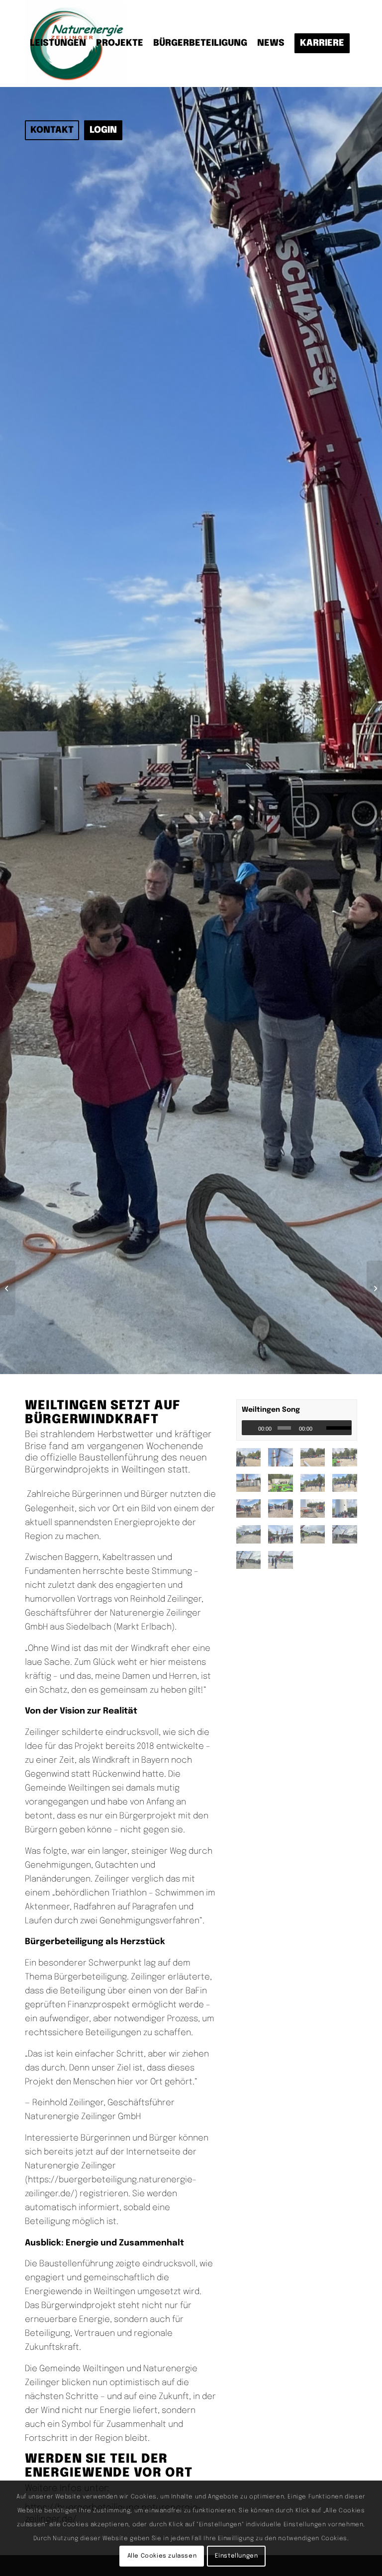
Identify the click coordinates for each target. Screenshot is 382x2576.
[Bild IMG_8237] (348, 1538)
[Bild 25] (252, 1512)
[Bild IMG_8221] (252, 1538)
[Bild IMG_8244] (284, 1564)
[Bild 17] (284, 1487)
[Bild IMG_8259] (252, 1589)
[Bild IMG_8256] (348, 1564)
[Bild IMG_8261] (284, 1589)
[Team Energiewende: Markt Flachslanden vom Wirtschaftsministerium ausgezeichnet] (374, 1288)
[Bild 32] (317, 1512)
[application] (297, 1428)
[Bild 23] (348, 1487)
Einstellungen (237, 2556)
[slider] (339, 1428)
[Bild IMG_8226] (284, 1538)
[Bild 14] (252, 1487)
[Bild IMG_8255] (317, 1564)
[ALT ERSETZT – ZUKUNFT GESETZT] (8, 1288)
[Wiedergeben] (250, 1428)
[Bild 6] (317, 1461)
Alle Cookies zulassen (162, 2556)
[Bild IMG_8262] (317, 1589)
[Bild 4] (284, 1461)
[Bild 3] (252, 1461)
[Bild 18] (317, 1487)
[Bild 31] (284, 1512)
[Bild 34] (348, 1512)
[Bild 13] (348, 1461)
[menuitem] (58, 43)
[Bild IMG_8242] (252, 1564)
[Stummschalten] (321, 1428)
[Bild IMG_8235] (317, 1538)
